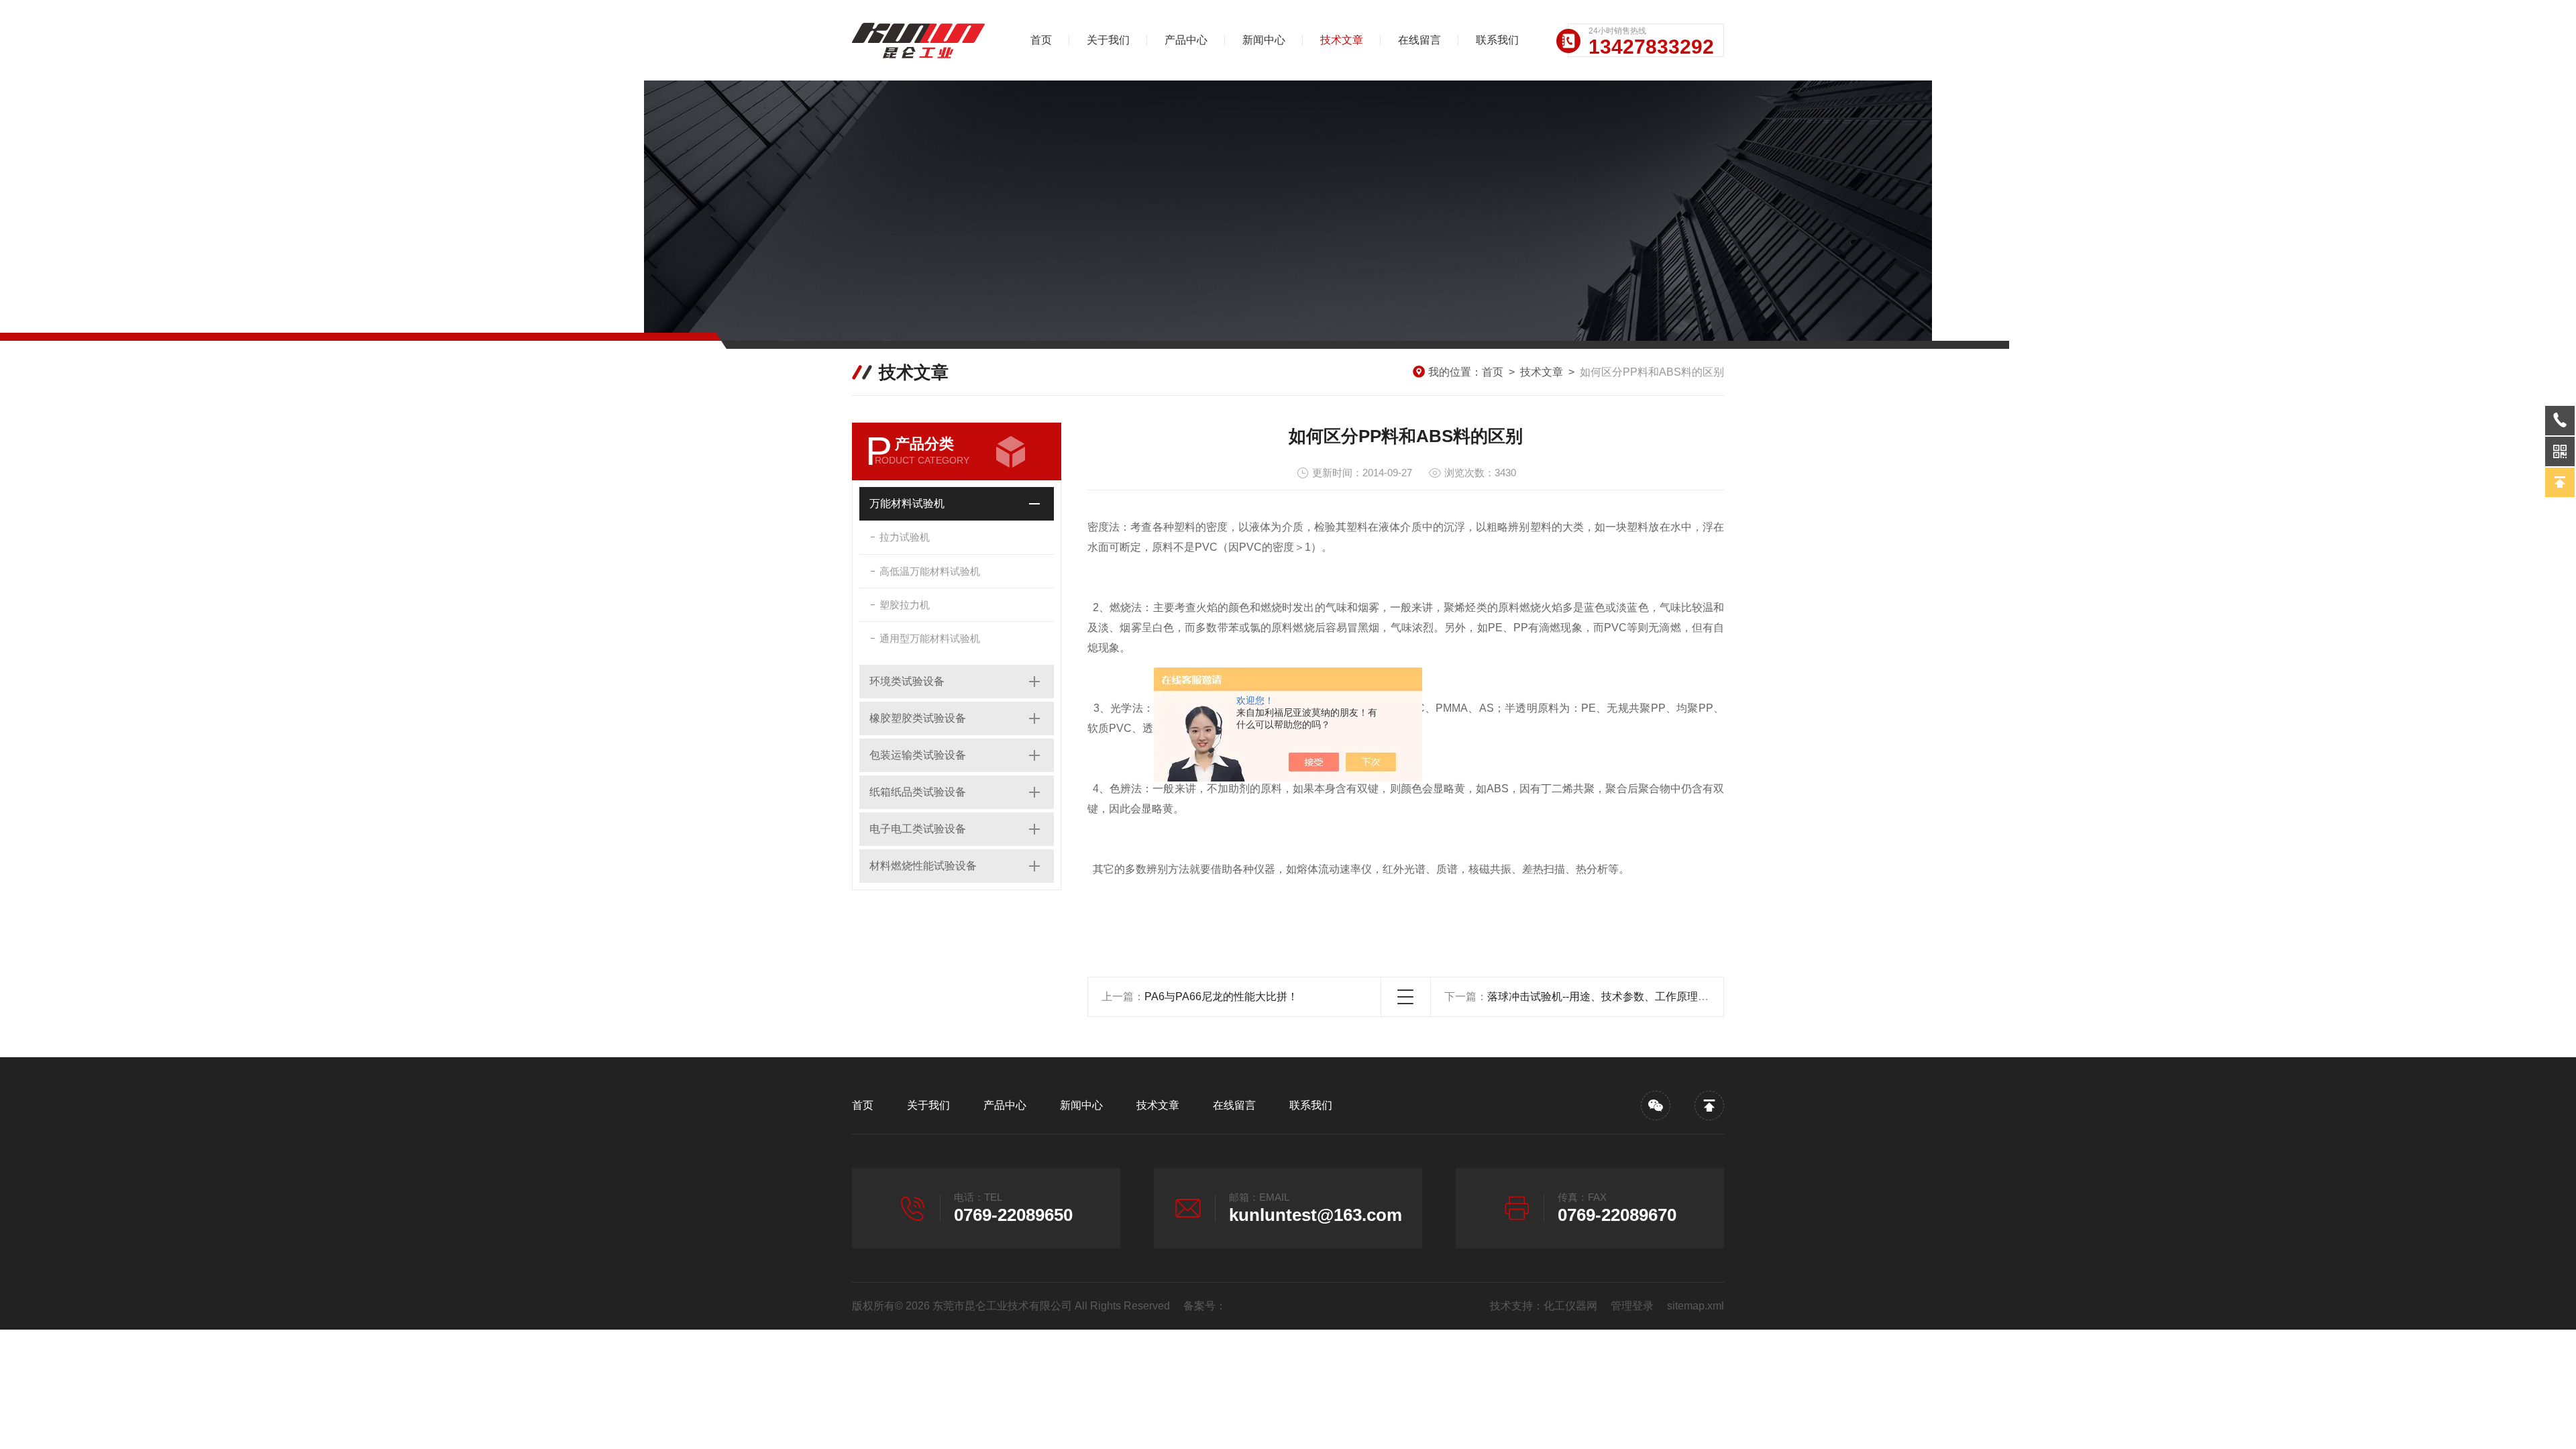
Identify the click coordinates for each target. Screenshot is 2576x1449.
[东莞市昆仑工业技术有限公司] (922, 40)
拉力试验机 (905, 537)
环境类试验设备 (907, 681)
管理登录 (1632, 1306)
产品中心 (1186, 40)
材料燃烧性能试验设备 (923, 866)
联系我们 (1497, 40)
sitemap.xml (1696, 1306)
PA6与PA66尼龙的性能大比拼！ (1221, 997)
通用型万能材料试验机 (930, 638)
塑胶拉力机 (905, 605)
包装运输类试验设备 (918, 755)
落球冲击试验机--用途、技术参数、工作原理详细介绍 (1614, 997)
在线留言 (1419, 40)
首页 (1041, 40)
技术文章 (1342, 40)
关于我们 (1108, 40)
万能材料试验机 (907, 503)
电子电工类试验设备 (918, 829)
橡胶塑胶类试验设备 (918, 718)
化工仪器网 (1570, 1306)
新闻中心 (1264, 40)
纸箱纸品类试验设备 (918, 792)
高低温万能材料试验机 (930, 571)
